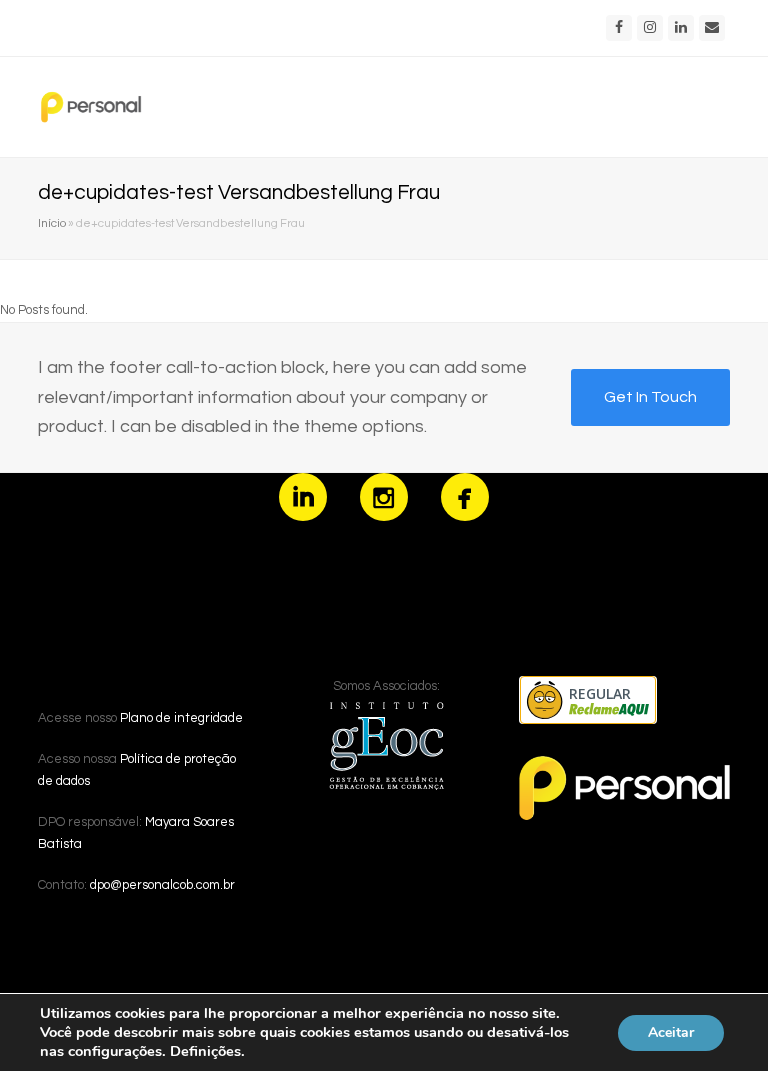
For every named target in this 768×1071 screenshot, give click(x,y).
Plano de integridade (181, 718)
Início (52, 223)
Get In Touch (650, 397)
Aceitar (671, 1032)
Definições (205, 1051)
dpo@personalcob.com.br (162, 885)
